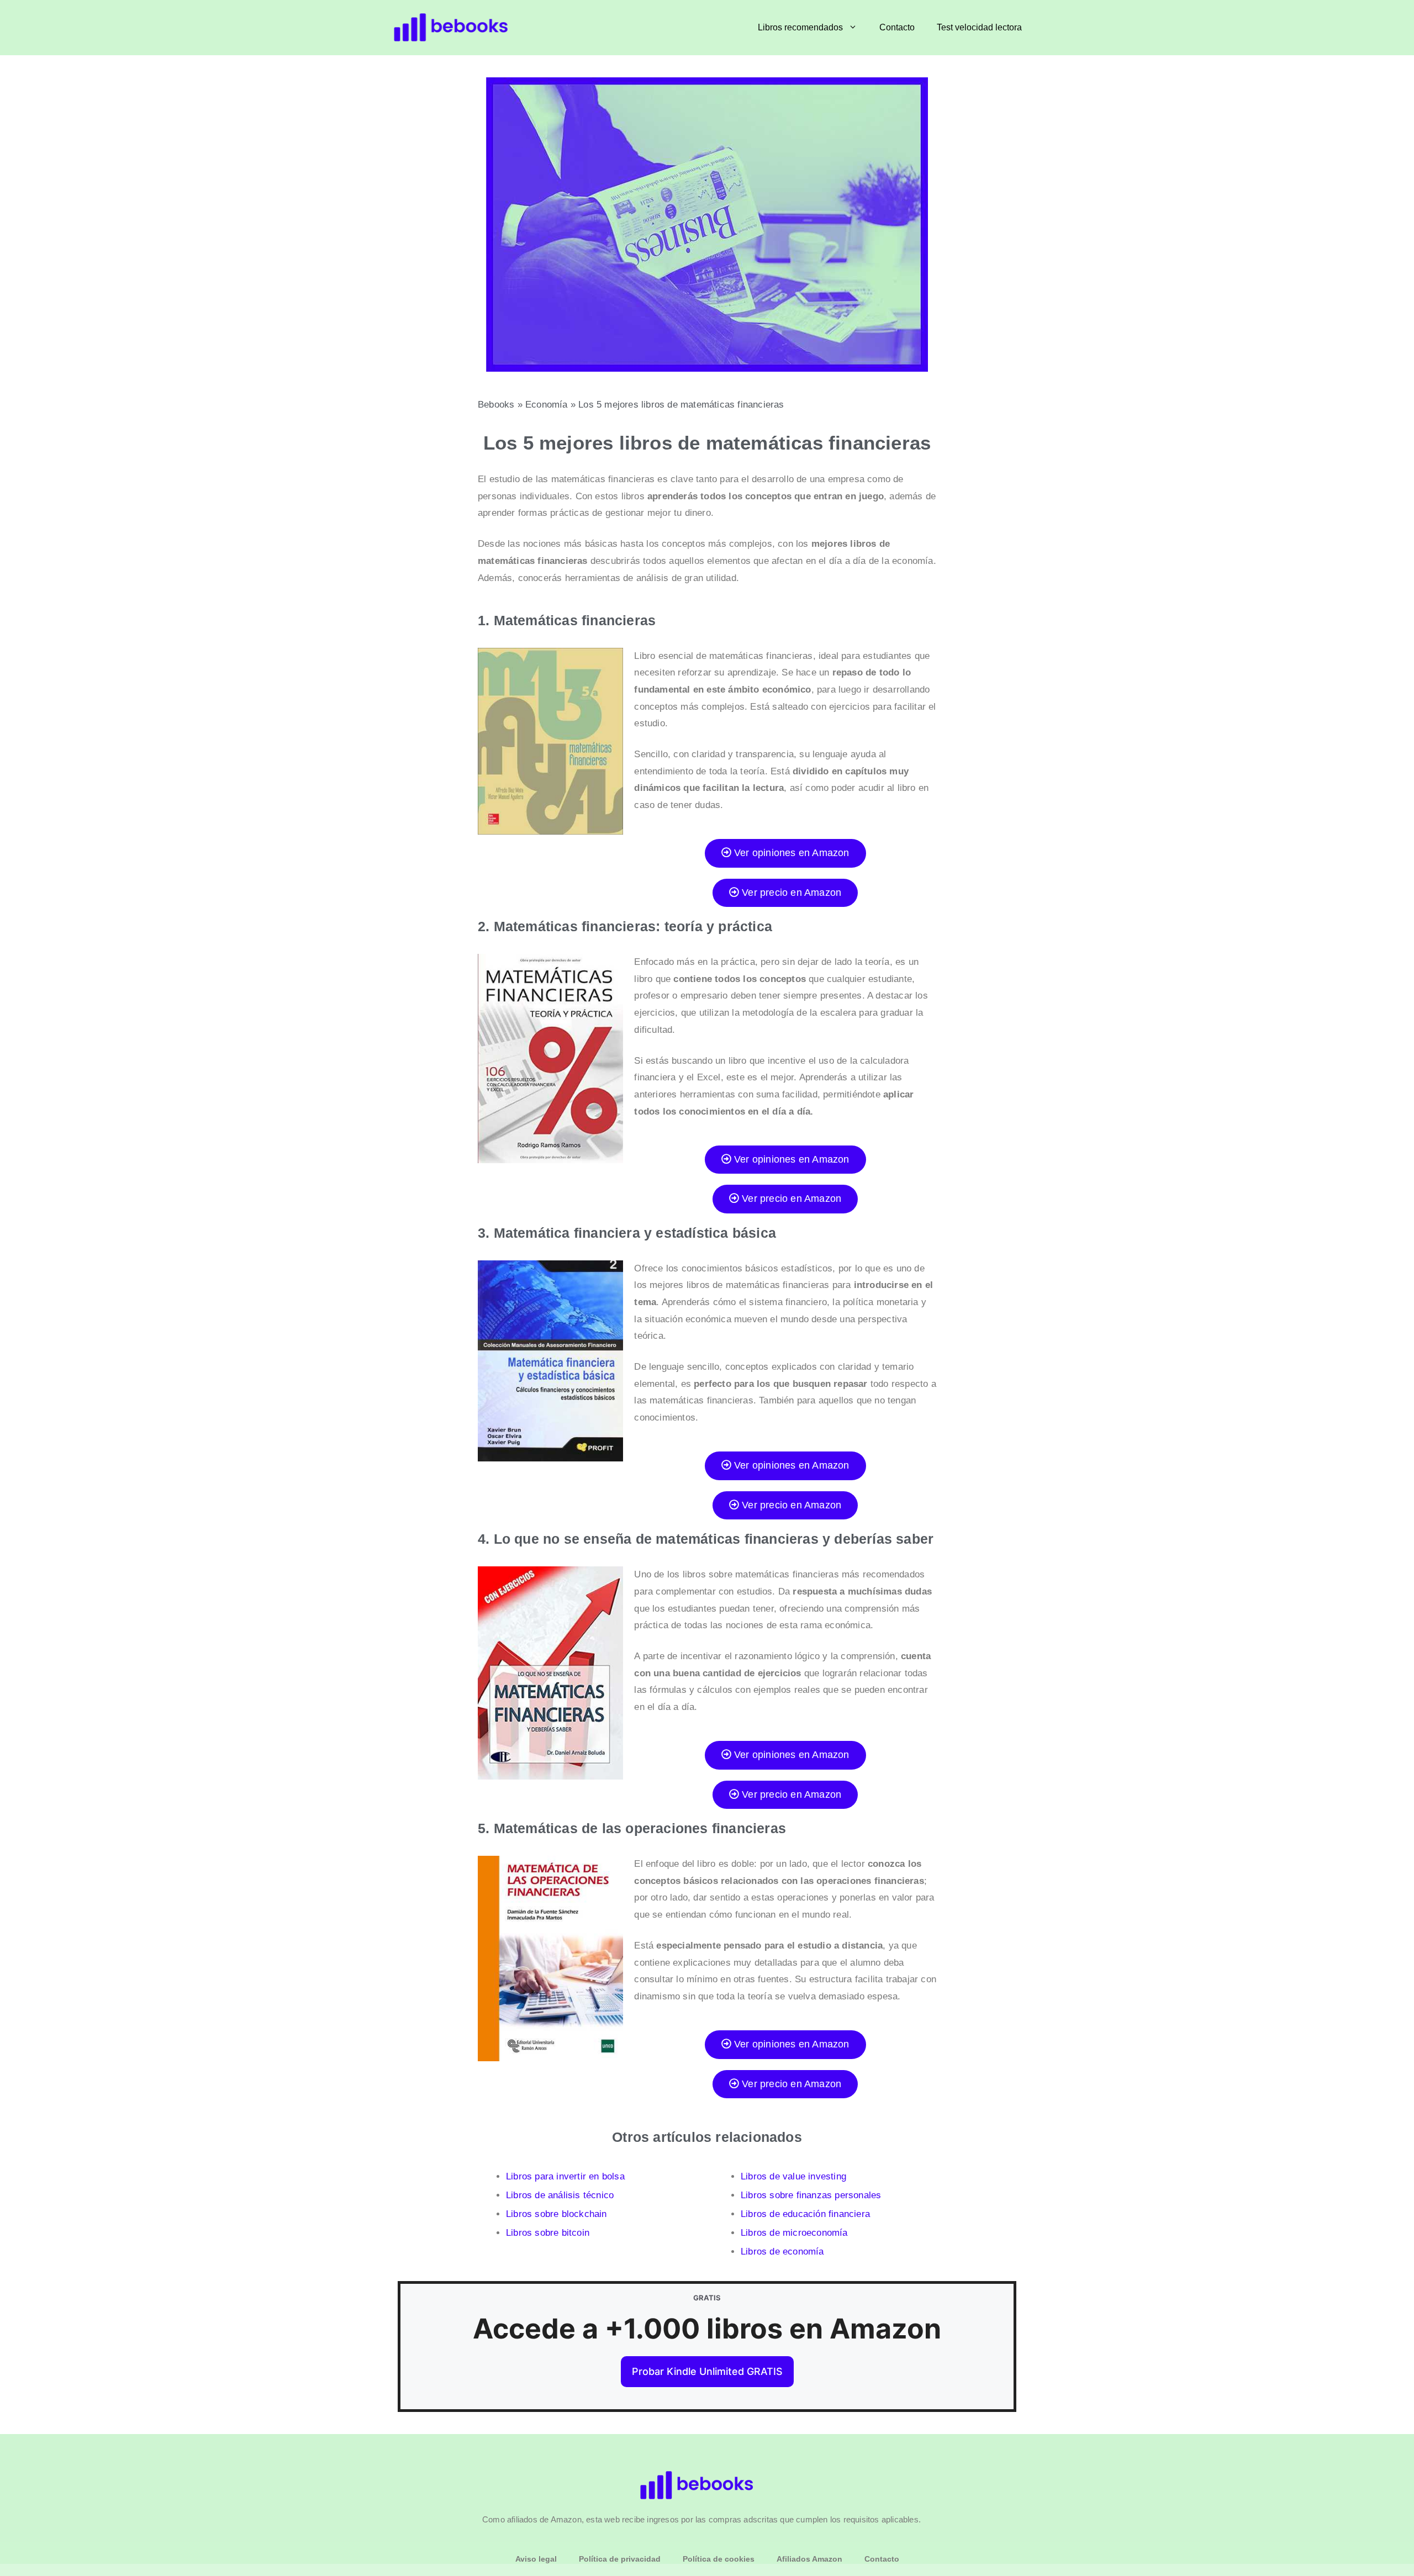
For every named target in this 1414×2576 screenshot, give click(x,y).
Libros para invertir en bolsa (565, 2176)
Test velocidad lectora (979, 27)
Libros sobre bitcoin (548, 2233)
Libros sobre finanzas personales (811, 2195)
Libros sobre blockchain (556, 2214)
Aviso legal (536, 2559)
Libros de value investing (793, 2176)
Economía (547, 405)
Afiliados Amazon (809, 2559)
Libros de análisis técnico (560, 2195)
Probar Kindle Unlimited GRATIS (707, 2371)
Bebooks (496, 405)
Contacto (897, 27)
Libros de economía (782, 2252)
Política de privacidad (620, 2559)
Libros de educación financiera (805, 2214)
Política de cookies (719, 2559)
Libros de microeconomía (794, 2233)
